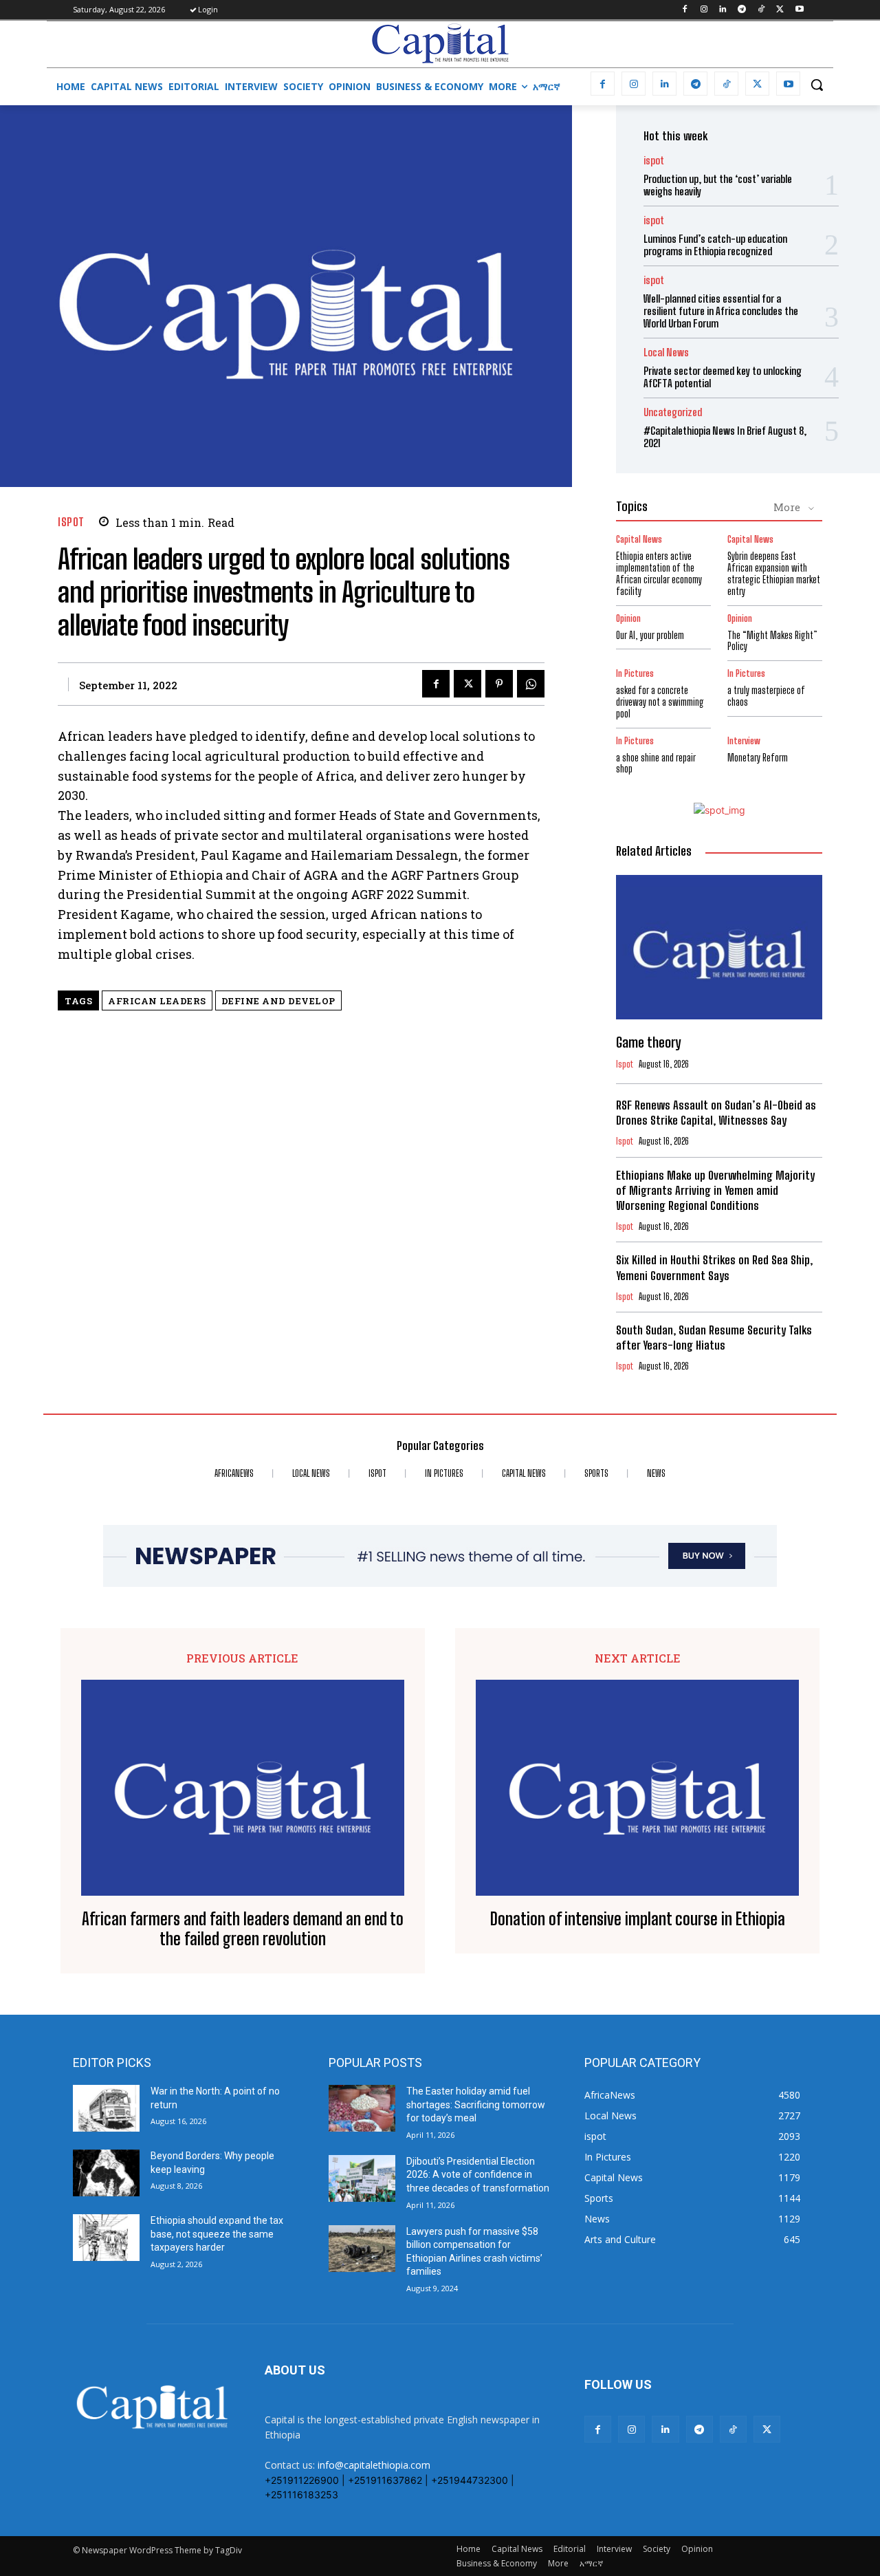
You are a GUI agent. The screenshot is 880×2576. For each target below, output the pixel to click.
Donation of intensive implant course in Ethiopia (638, 1919)
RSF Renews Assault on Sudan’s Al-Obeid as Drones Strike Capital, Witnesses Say (716, 1113)
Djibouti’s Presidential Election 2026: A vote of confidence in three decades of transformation (478, 2175)
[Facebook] (684, 10)
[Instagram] (704, 10)
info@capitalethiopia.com (374, 2465)
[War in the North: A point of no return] (106, 2108)
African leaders (157, 1001)
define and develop (278, 1001)
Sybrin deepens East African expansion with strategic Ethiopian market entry (774, 573)
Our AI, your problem (650, 635)
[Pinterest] (499, 684)
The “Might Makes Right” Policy (772, 641)
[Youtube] (799, 10)
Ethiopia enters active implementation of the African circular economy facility (659, 573)
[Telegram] (742, 10)
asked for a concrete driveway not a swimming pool (660, 702)
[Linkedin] (723, 10)
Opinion (628, 619)
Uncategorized (673, 412)
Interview (744, 741)
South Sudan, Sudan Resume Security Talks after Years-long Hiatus (714, 1338)
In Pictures (635, 674)
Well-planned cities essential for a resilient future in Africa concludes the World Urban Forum (721, 311)
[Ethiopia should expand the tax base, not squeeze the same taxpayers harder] (106, 2238)
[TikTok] (761, 10)
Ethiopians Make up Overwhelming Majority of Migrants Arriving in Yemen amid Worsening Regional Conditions (715, 1190)
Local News (666, 353)
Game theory (648, 1042)
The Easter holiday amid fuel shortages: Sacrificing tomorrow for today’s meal (476, 2104)
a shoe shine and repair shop (656, 764)
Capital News (639, 540)
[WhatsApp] (531, 684)
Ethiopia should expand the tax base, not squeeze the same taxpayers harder (217, 2234)
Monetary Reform (758, 758)
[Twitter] (780, 10)
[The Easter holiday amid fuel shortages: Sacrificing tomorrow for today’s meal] (362, 2108)
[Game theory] (719, 947)
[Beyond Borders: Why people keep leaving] (106, 2173)
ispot (71, 522)
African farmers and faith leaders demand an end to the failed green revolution (243, 1929)
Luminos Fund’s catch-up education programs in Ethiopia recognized (715, 245)
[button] (817, 85)
